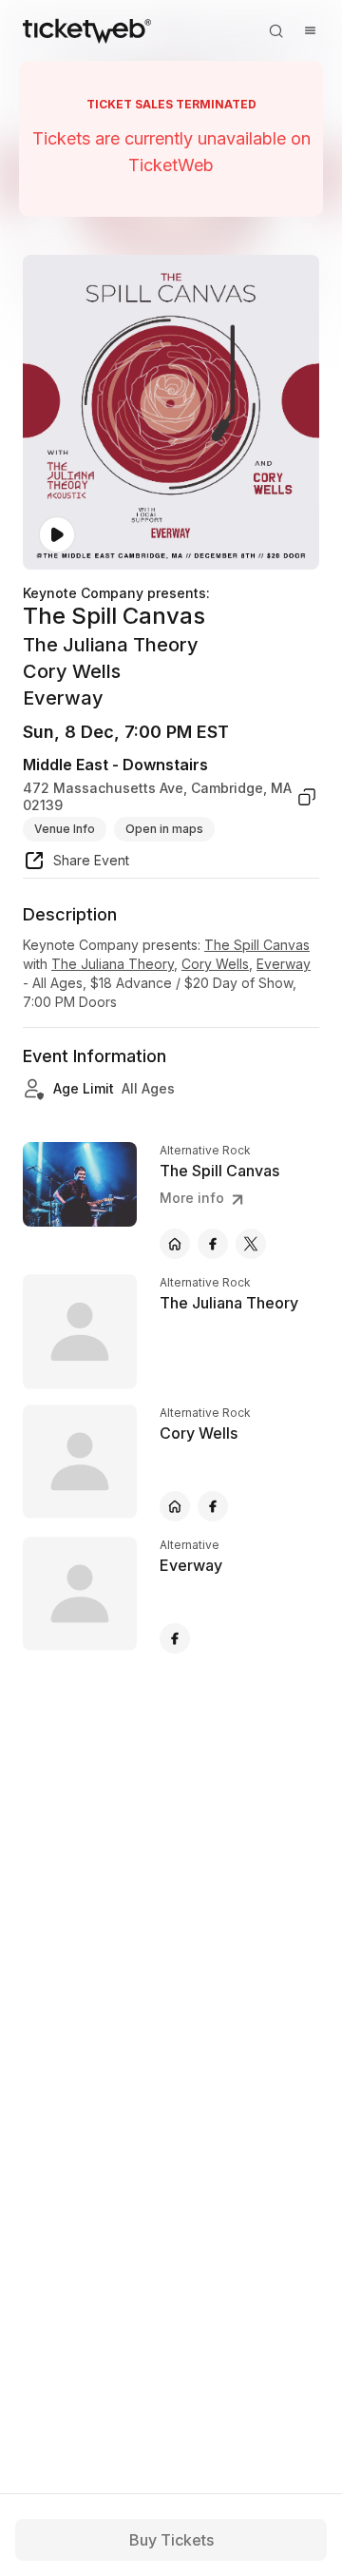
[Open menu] (310, 30)
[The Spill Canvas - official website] (175, 1244)
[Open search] (275, 30)
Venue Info (65, 829)
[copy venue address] (307, 796)
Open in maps (164, 829)
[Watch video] (57, 535)
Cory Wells (215, 964)
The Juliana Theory (113, 964)
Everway (284, 964)
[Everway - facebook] (175, 1638)
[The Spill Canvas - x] (251, 1244)
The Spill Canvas (257, 945)
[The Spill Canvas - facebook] (213, 1244)
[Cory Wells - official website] (175, 1506)
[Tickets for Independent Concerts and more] (87, 30)
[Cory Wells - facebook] (213, 1506)
